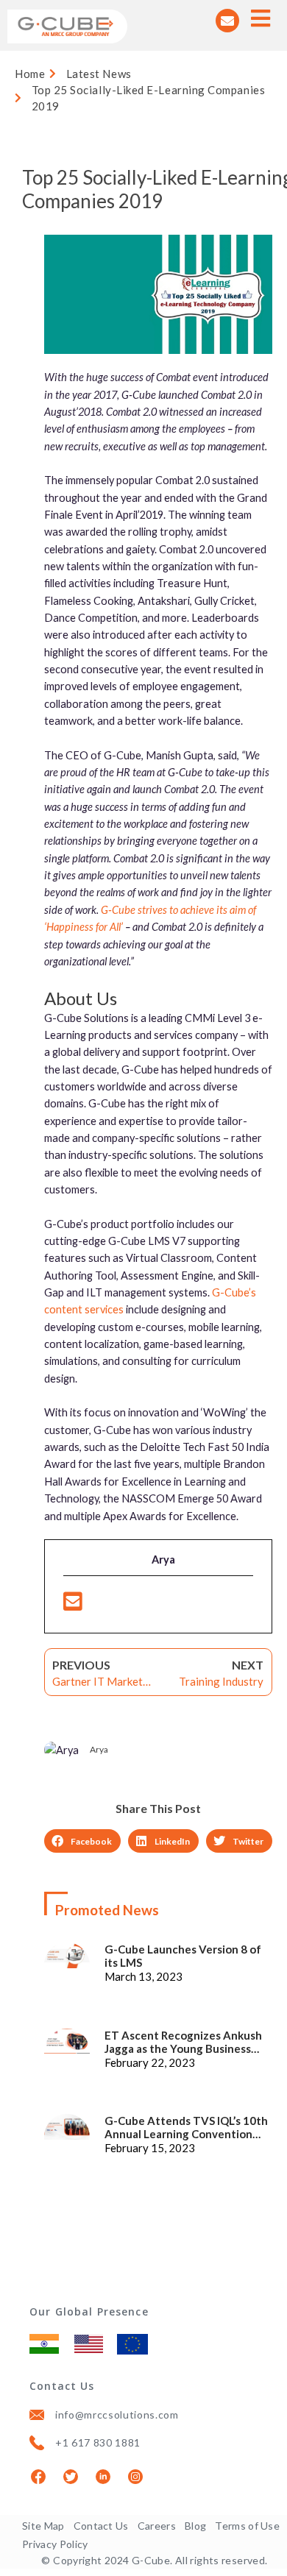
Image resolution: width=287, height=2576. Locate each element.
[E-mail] (73, 1605)
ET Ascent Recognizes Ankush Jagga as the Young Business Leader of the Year (183, 2042)
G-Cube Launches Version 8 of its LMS (183, 1956)
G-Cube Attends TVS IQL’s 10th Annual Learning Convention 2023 (186, 2127)
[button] (82, 1841)
